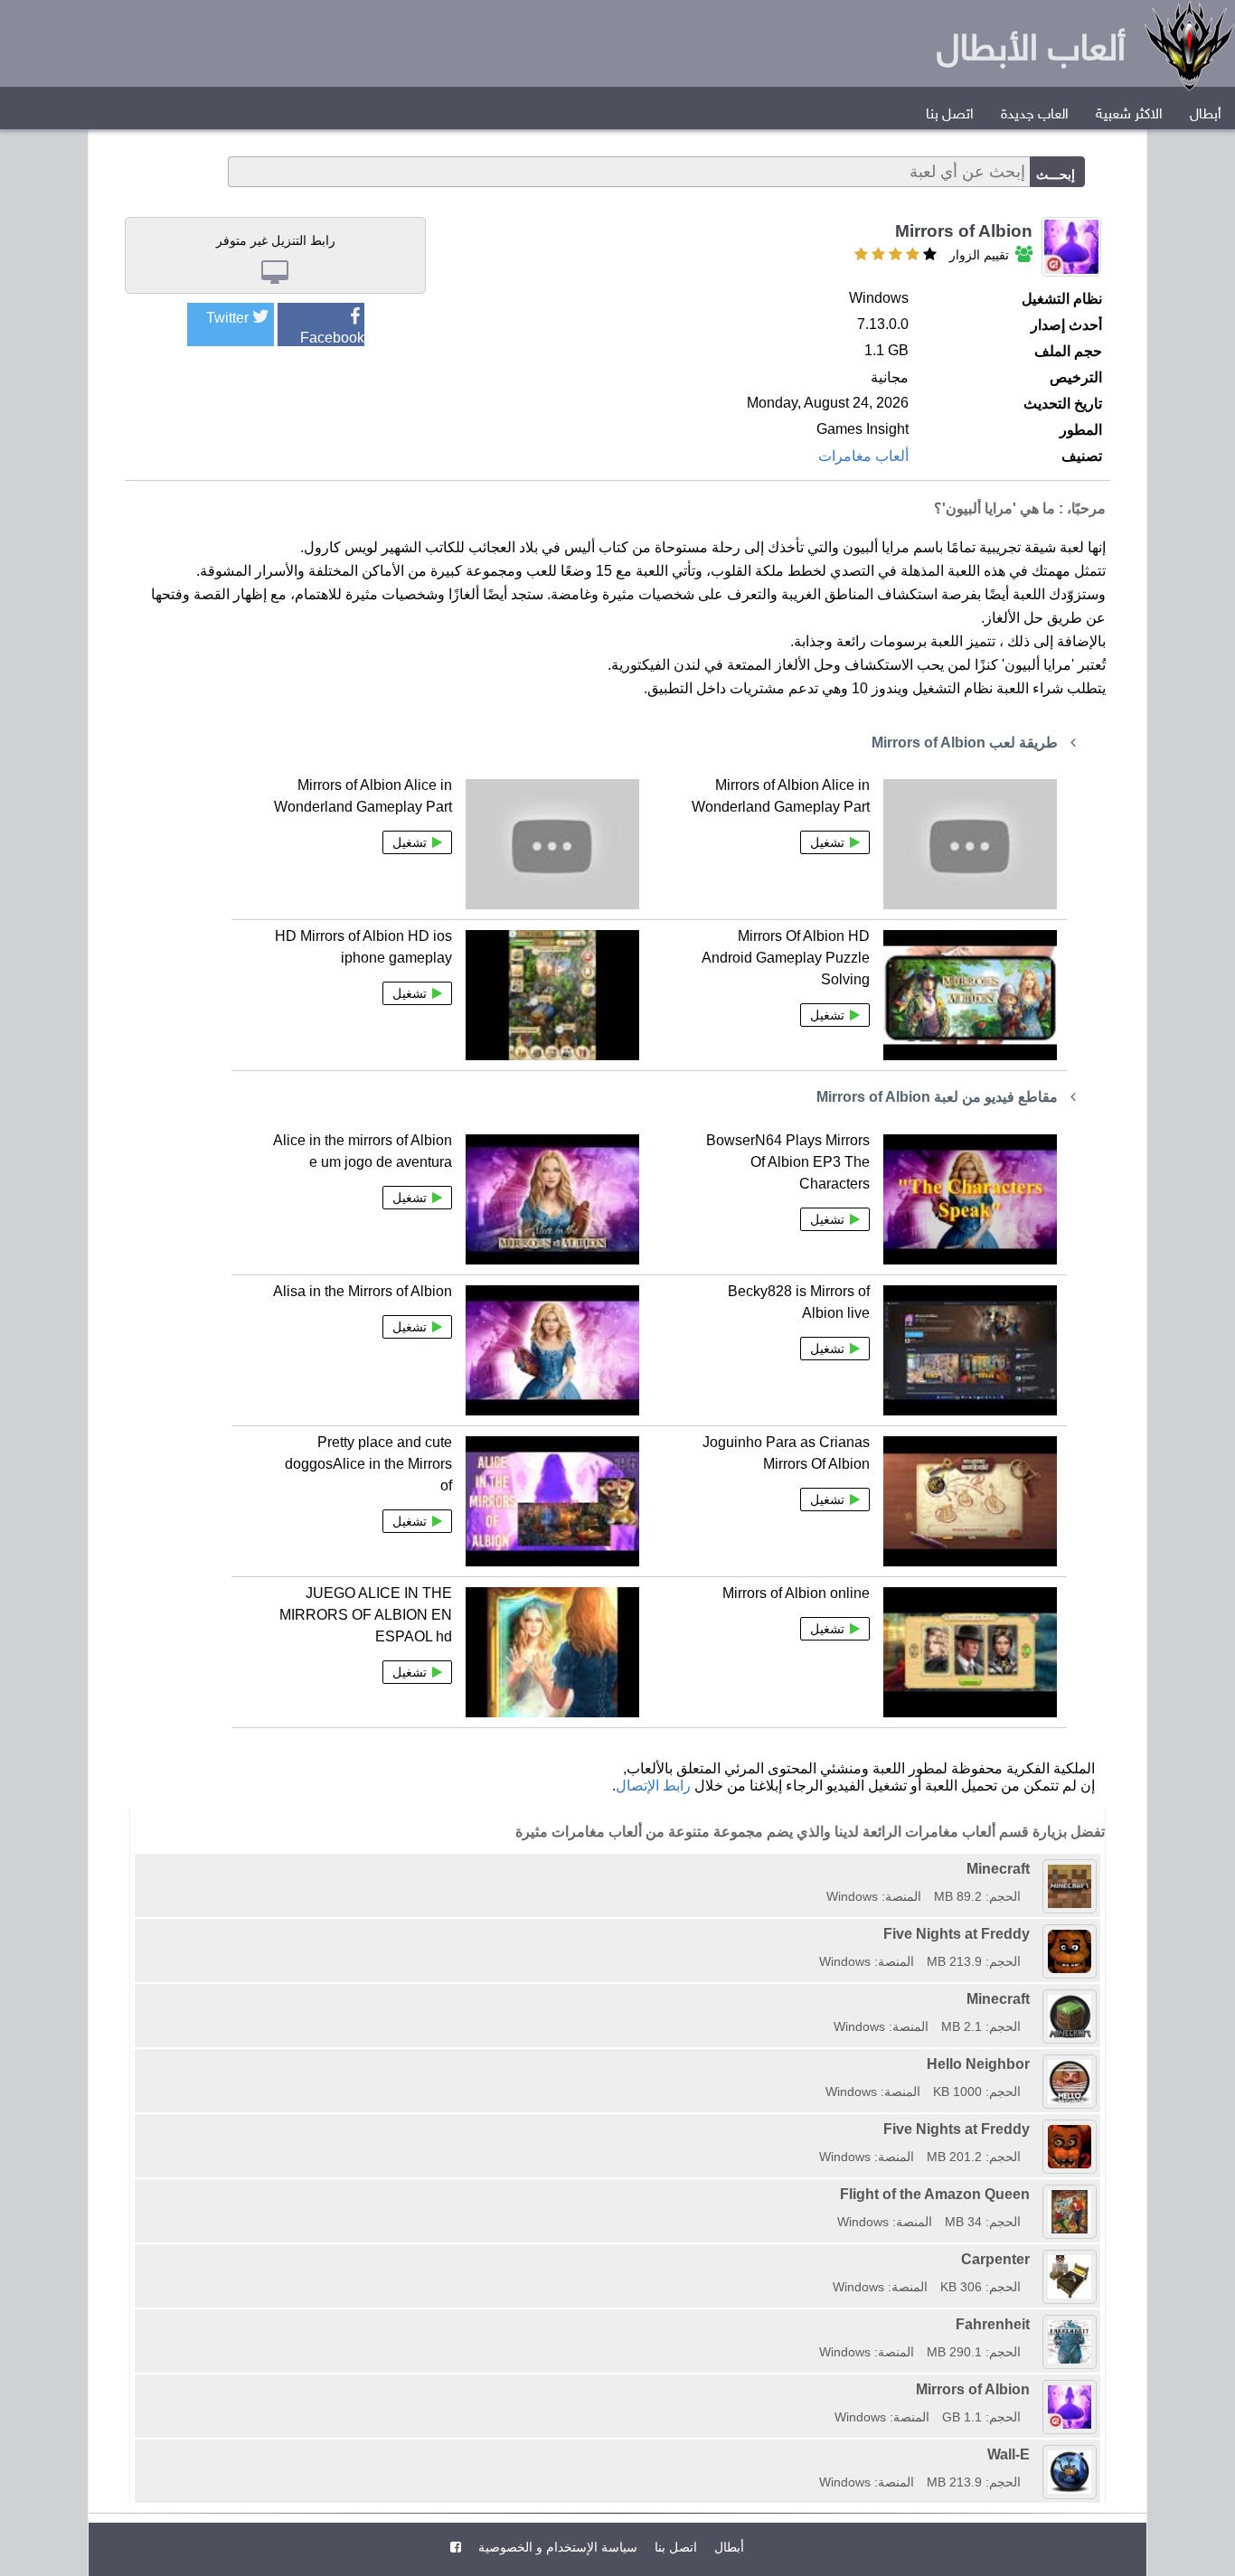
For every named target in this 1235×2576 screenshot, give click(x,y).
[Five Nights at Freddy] (813, 1934)
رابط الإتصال (653, 1786)
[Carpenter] (826, 2259)
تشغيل (827, 842)
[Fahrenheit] (813, 2324)
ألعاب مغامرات (863, 456)
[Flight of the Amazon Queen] (831, 2194)
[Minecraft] (820, 1869)
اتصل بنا (950, 115)
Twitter (227, 318)
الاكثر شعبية (1129, 115)
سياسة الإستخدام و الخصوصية (556, 2547)
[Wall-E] (813, 2454)
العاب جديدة (1035, 115)
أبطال (1206, 115)
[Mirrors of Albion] (828, 2389)
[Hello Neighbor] (819, 2064)
